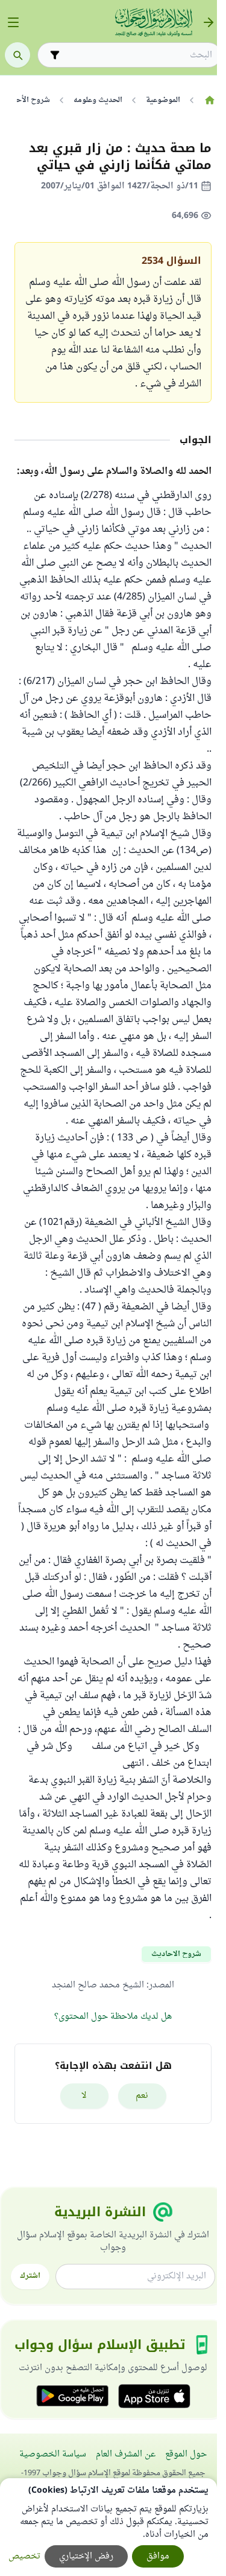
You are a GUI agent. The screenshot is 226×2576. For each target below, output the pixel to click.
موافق (158, 2556)
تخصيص (24, 2556)
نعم (142, 2096)
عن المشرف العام (126, 2454)
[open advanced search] (55, 55)
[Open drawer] (13, 22)
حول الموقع (186, 2454)
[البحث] (17, 55)
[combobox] (138, 55)
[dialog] (108, 2527)
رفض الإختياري (86, 2556)
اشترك (30, 2276)
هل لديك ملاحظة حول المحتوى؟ (113, 2017)
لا (84, 2096)
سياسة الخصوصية (53, 2454)
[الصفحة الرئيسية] (209, 100)
